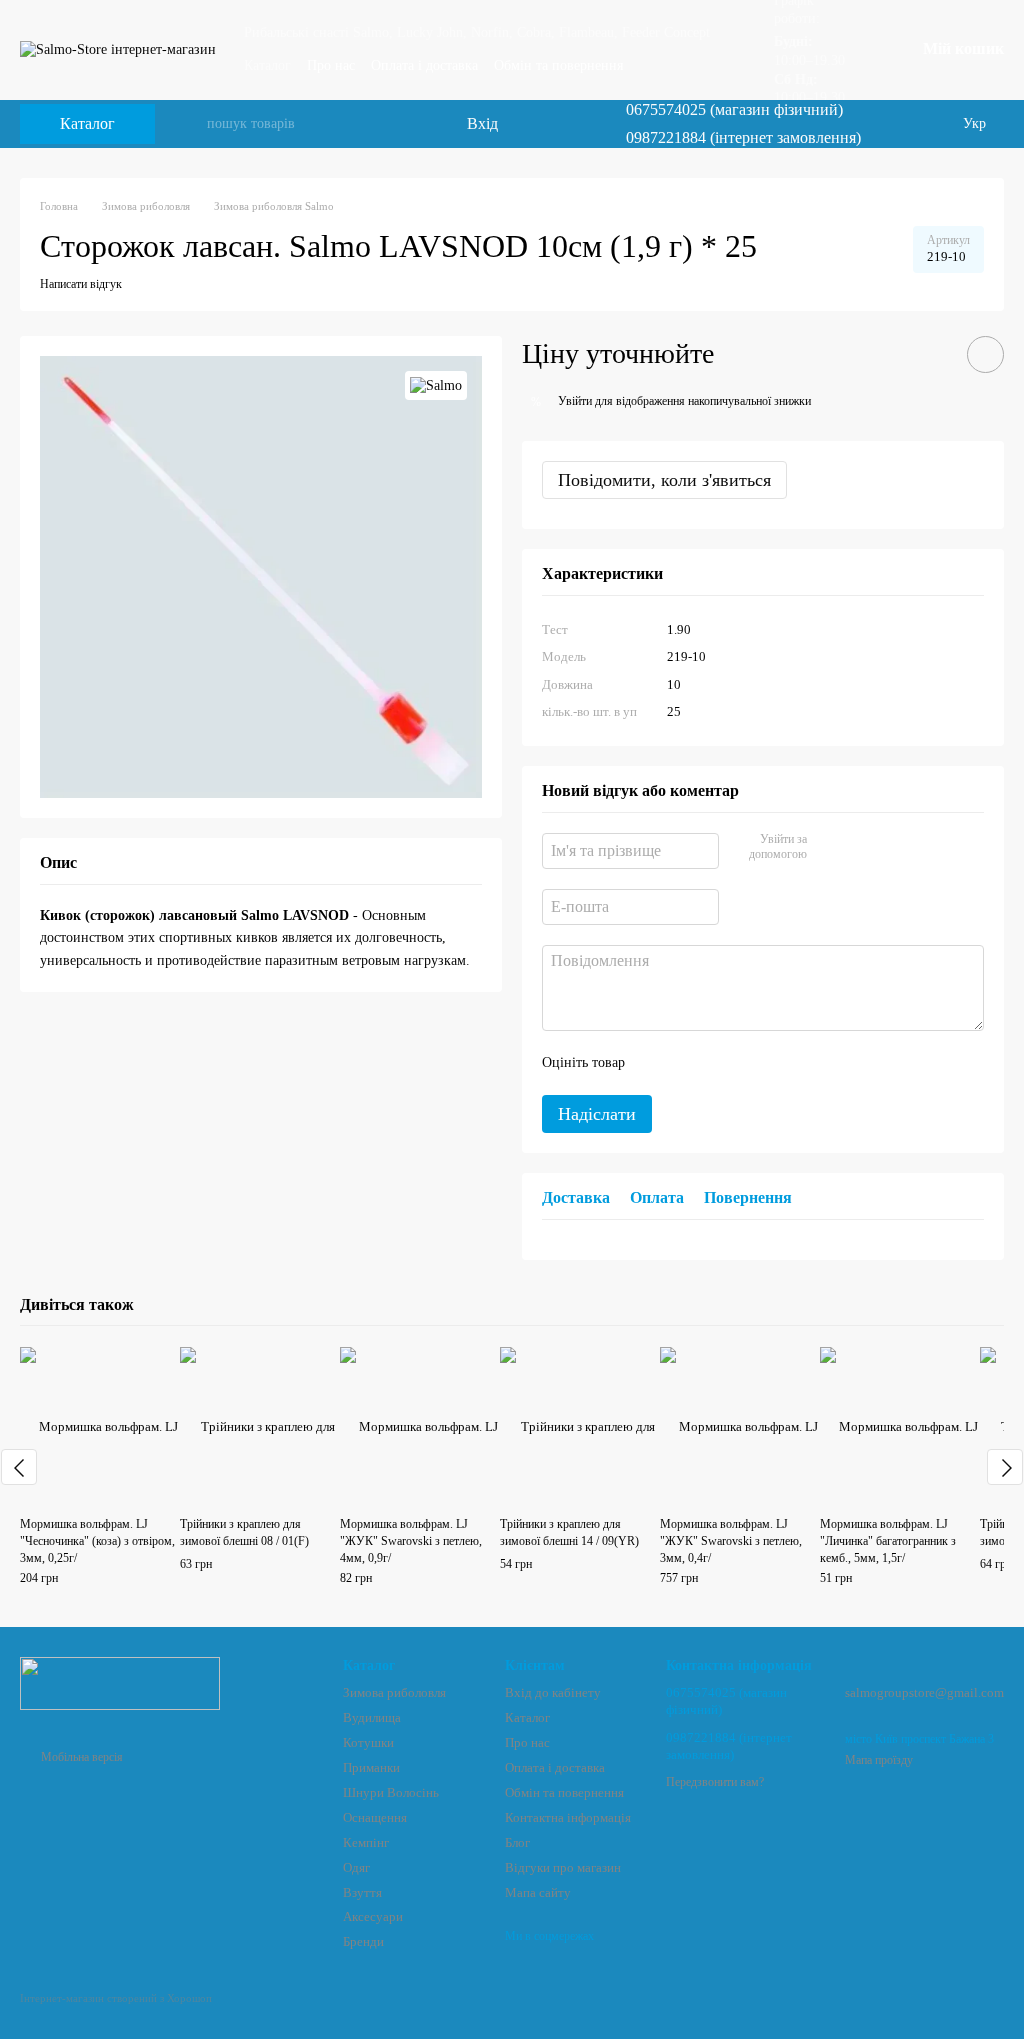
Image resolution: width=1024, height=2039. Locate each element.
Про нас (331, 65)
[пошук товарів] (191, 124)
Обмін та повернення (558, 65)
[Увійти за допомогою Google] (861, 848)
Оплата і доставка (424, 65)
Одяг (356, 1867)
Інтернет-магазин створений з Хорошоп (116, 1998)
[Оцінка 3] (722, 1063)
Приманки (371, 1767)
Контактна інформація (568, 1817)
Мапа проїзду (879, 1760)
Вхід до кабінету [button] (553, 1692)
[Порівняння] (528, 124)
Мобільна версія (80, 1757)
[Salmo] (436, 385)
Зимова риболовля (394, 1692)
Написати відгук (81, 284)
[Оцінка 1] (658, 1063)
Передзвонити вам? (715, 1782)
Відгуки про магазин (563, 1867)
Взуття (362, 1892)
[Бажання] (568, 124)
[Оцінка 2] (690, 1063)
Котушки (368, 1742)
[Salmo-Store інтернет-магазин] (120, 1683)
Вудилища (372, 1717)
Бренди (363, 1941)
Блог (517, 1842)
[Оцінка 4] (754, 1063)
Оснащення (375, 1817)
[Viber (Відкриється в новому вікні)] (935, 124)
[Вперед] (1005, 1467)
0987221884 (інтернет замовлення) (743, 138)
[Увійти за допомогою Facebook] (829, 848)
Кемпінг (366, 1842)
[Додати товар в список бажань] (985, 354)
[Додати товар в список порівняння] (929, 354)
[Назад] (19, 1467)
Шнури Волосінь (391, 1792)
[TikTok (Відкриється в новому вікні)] (911, 124)
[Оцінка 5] (786, 1063)
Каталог (267, 65)
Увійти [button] (575, 401)
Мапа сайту (538, 1892)
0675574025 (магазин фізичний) (734, 110)
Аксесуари (373, 1916)
